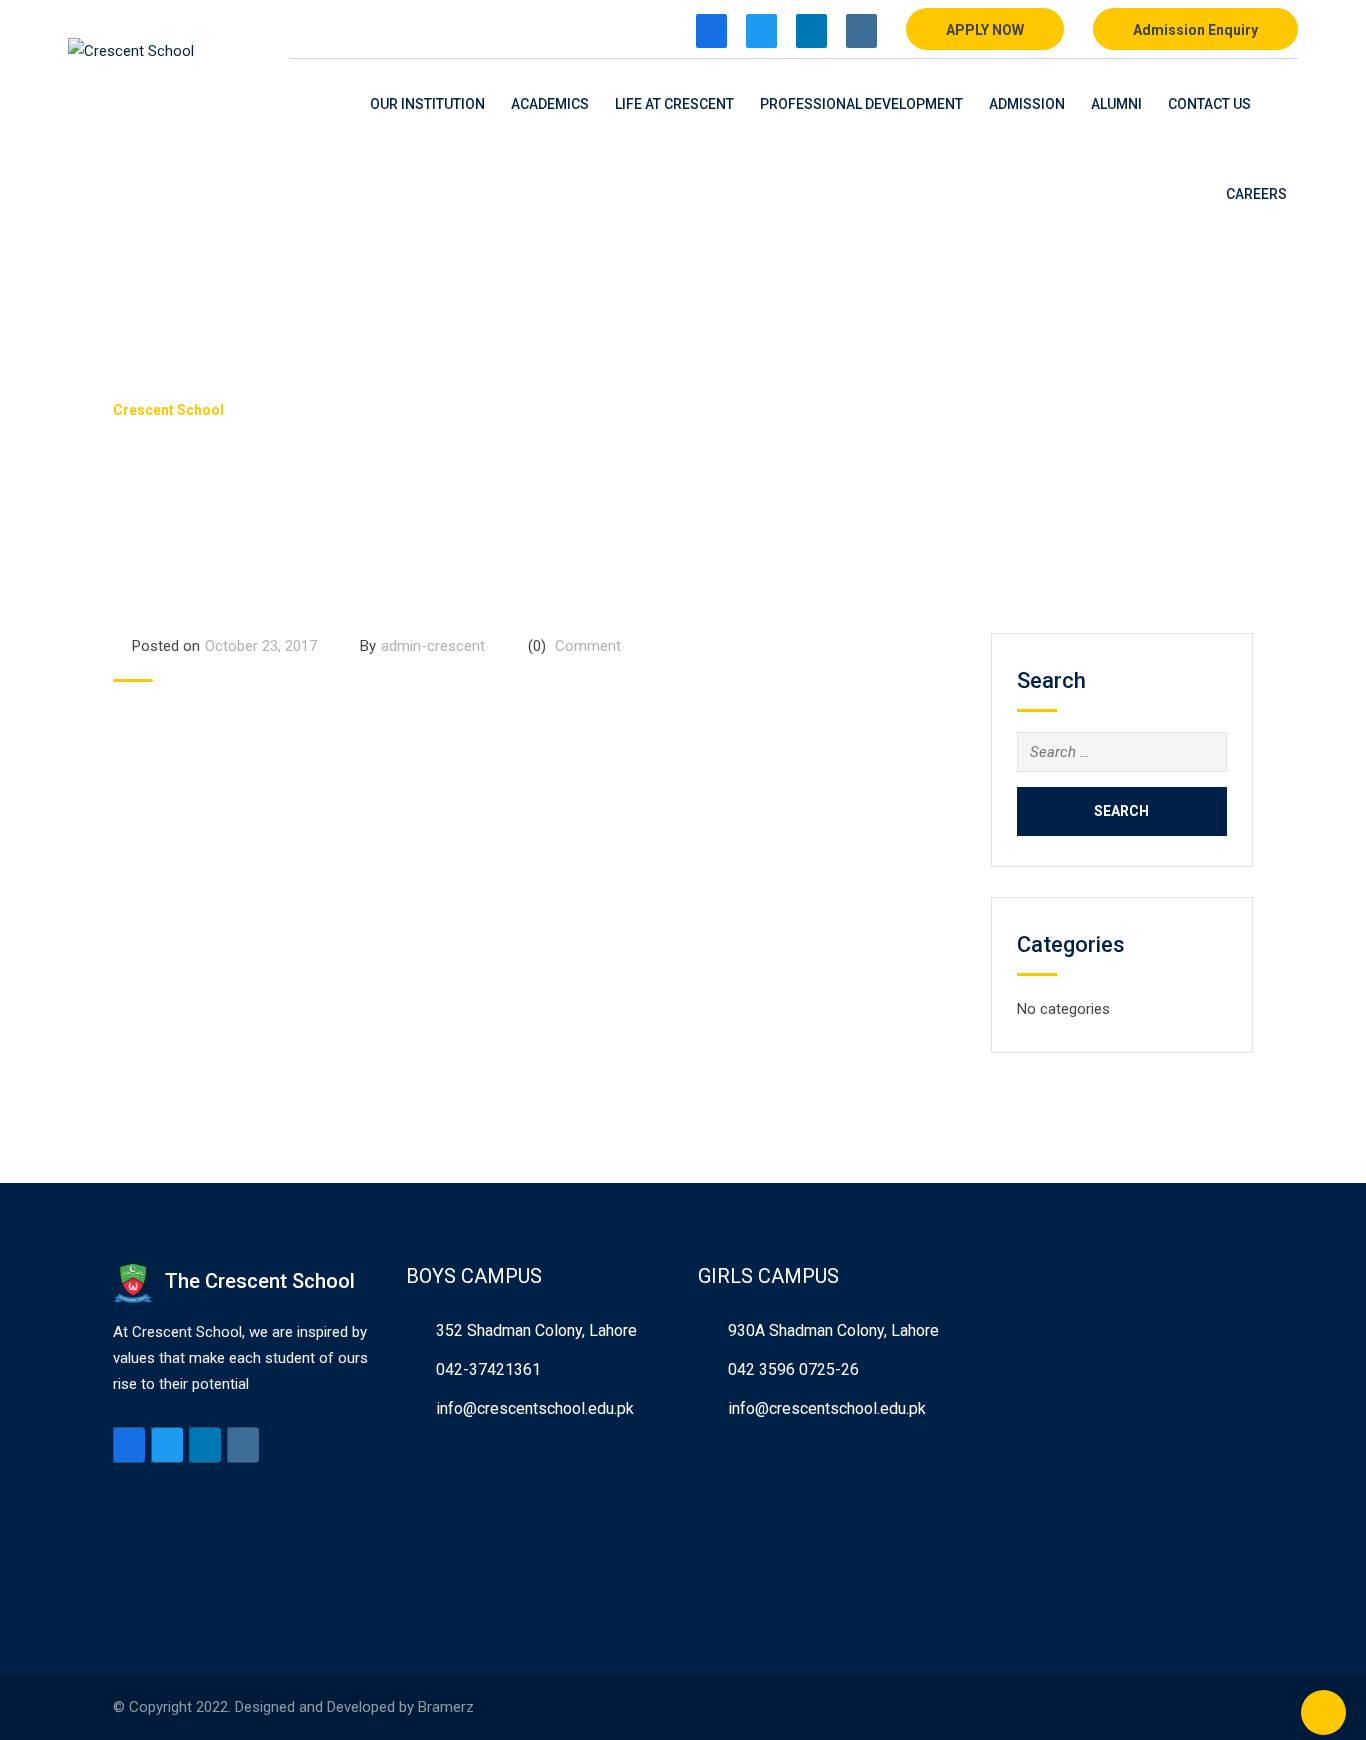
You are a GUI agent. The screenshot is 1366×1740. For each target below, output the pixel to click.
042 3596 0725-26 (793, 1369)
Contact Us (1209, 104)
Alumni (1116, 104)
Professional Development (861, 104)
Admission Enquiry (1195, 30)
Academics (550, 104)
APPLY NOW (985, 30)
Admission (1027, 104)
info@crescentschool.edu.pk (535, 1408)
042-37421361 (488, 1369)
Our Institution (427, 104)
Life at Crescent (674, 104)
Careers (1256, 194)
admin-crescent (433, 646)
